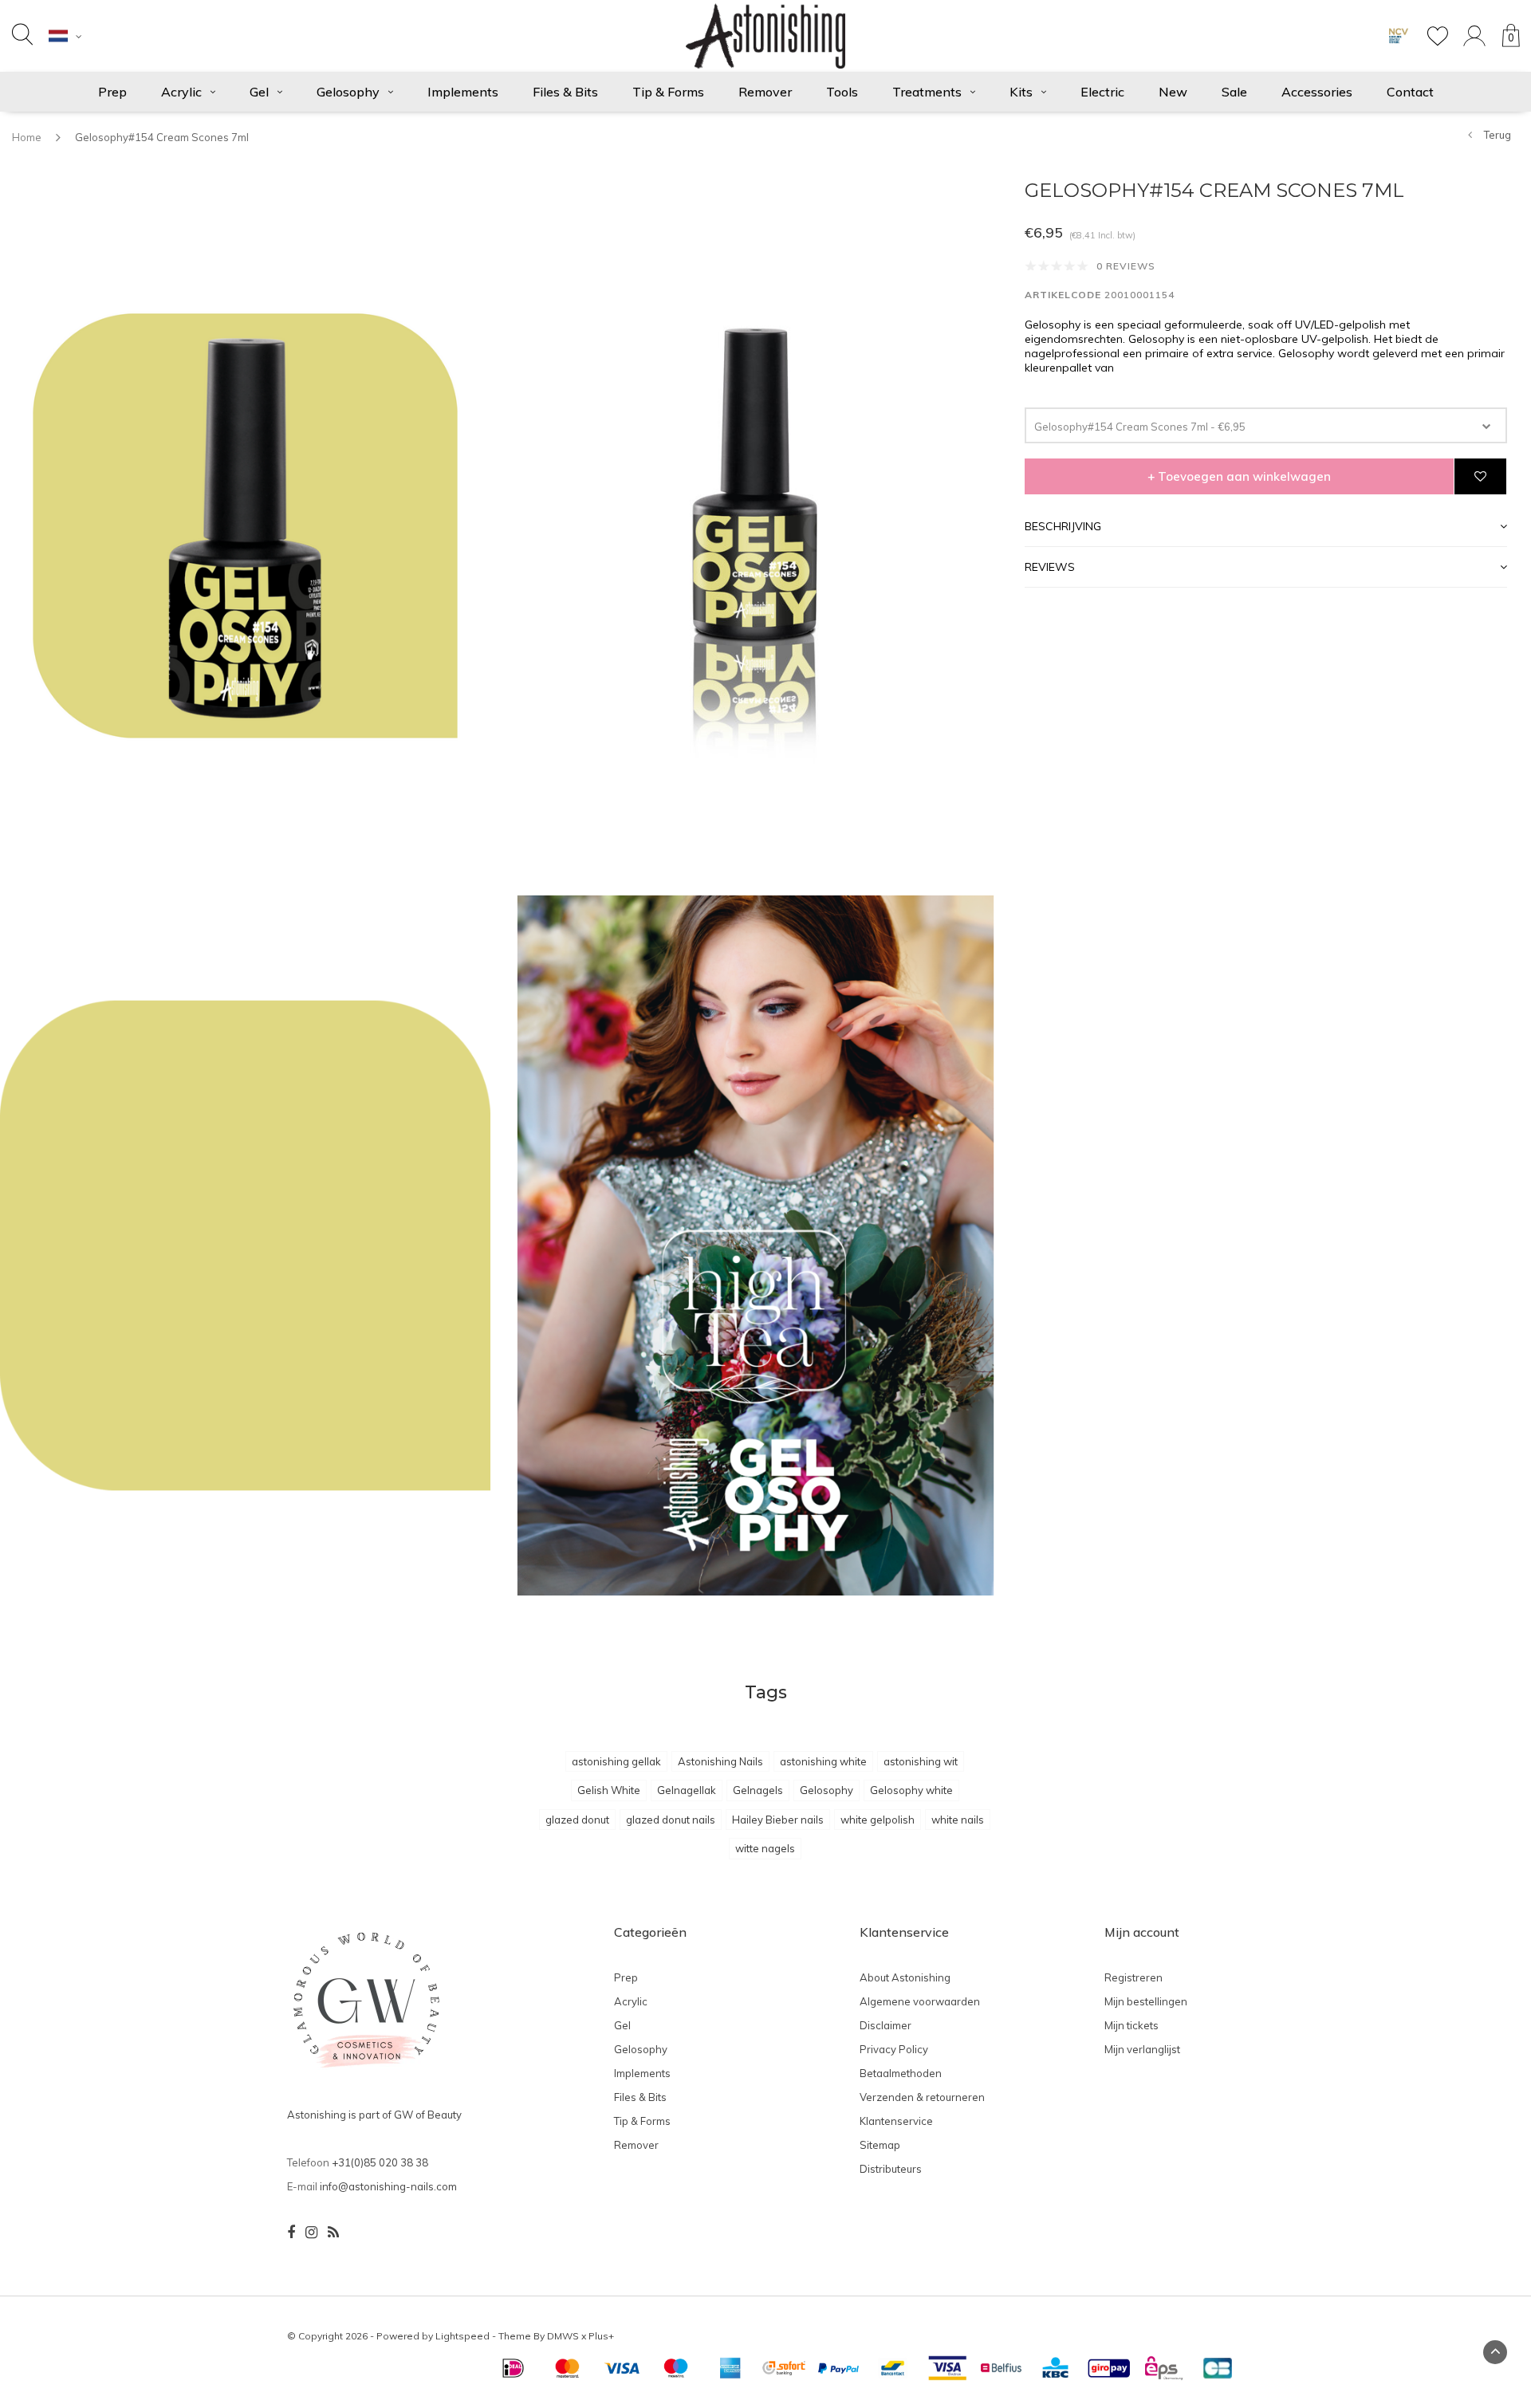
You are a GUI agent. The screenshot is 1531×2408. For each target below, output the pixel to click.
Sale (1234, 92)
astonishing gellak (616, 1761)
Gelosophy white (911, 1790)
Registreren (1133, 1977)
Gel (259, 92)
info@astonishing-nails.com (388, 2186)
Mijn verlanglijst (1142, 2049)
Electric (1102, 92)
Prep (112, 92)
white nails (958, 1820)
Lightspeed (462, 2336)
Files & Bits (565, 92)
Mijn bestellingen (1146, 2001)
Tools (842, 92)
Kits (1021, 92)
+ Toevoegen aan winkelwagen (1239, 477)
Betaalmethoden (901, 2073)
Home (27, 137)
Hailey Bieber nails (778, 1820)
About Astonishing (905, 1977)
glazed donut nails (671, 1820)
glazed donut (577, 1820)
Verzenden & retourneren (922, 2097)
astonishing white (823, 1761)
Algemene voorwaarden (920, 2001)
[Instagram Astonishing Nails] (311, 2233)
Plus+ (601, 2336)
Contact (1410, 92)
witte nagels (765, 1848)
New (1173, 92)
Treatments (927, 92)
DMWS (563, 2336)
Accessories (1317, 92)
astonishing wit (921, 1761)
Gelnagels (758, 1790)
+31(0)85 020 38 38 (380, 2162)
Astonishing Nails (720, 1761)
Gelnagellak (687, 1790)
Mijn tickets (1132, 2025)
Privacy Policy (894, 2049)
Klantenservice (896, 2121)
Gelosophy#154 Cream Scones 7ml (162, 137)
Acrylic (181, 92)
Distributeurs (891, 2169)
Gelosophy (348, 92)
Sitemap (880, 2145)
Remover (765, 92)
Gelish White (609, 1790)
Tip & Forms (668, 92)
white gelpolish (878, 1820)
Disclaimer (886, 2025)
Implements (463, 92)
